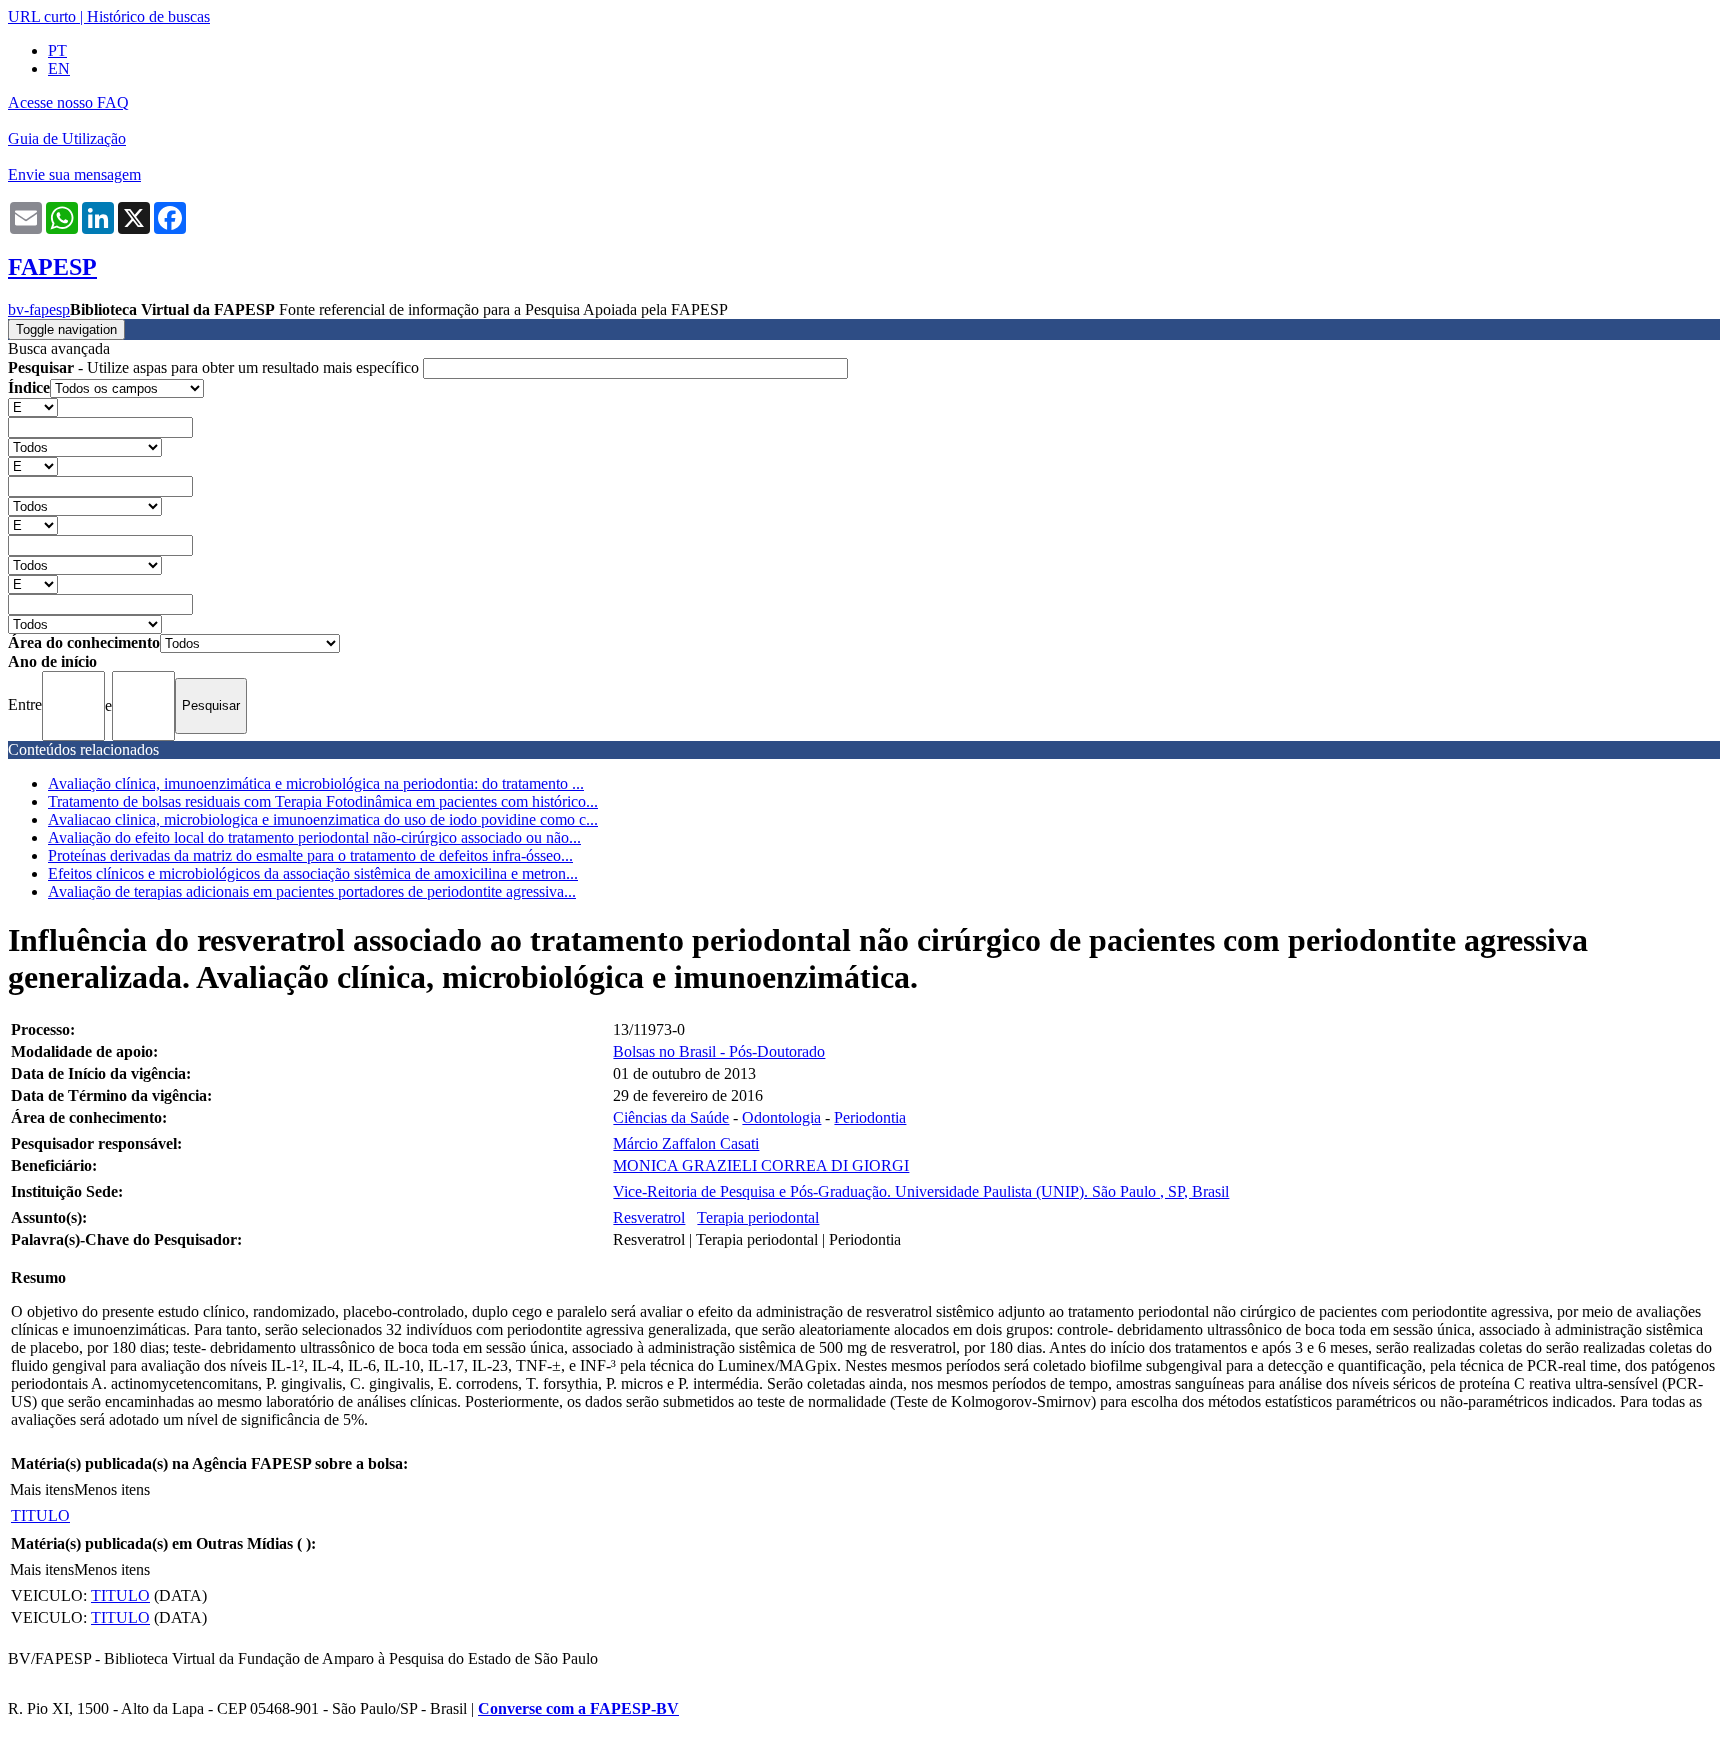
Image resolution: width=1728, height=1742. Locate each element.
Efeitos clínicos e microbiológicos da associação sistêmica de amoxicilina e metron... (313, 873)
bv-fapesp (39, 309)
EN (59, 68)
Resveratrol (649, 1217)
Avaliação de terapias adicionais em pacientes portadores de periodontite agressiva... (312, 891)
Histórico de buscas (148, 16)
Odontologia (781, 1117)
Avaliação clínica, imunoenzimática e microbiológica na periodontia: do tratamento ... (316, 783)
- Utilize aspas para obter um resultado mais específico (215, 367)
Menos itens (112, 1489)
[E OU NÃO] (33, 406)
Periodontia (870, 1117)
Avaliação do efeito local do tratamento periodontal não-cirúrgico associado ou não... (314, 837)
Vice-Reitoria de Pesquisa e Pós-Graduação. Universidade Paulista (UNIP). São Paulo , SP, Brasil (921, 1191)
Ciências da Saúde (671, 1117)
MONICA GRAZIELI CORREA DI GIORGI (761, 1165)
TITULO (40, 1515)
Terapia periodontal (758, 1217)
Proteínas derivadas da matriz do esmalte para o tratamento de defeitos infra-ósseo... (310, 855)
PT (57, 50)
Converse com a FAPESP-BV (578, 1708)
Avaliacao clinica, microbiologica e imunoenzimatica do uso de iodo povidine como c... (323, 819)
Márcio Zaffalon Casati (686, 1143)
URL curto (42, 16)
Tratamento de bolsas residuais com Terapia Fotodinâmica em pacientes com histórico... (323, 801)
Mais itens (42, 1489)
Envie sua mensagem (74, 174)
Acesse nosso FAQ (68, 102)
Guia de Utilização (67, 138)
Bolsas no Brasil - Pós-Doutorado (719, 1051)
